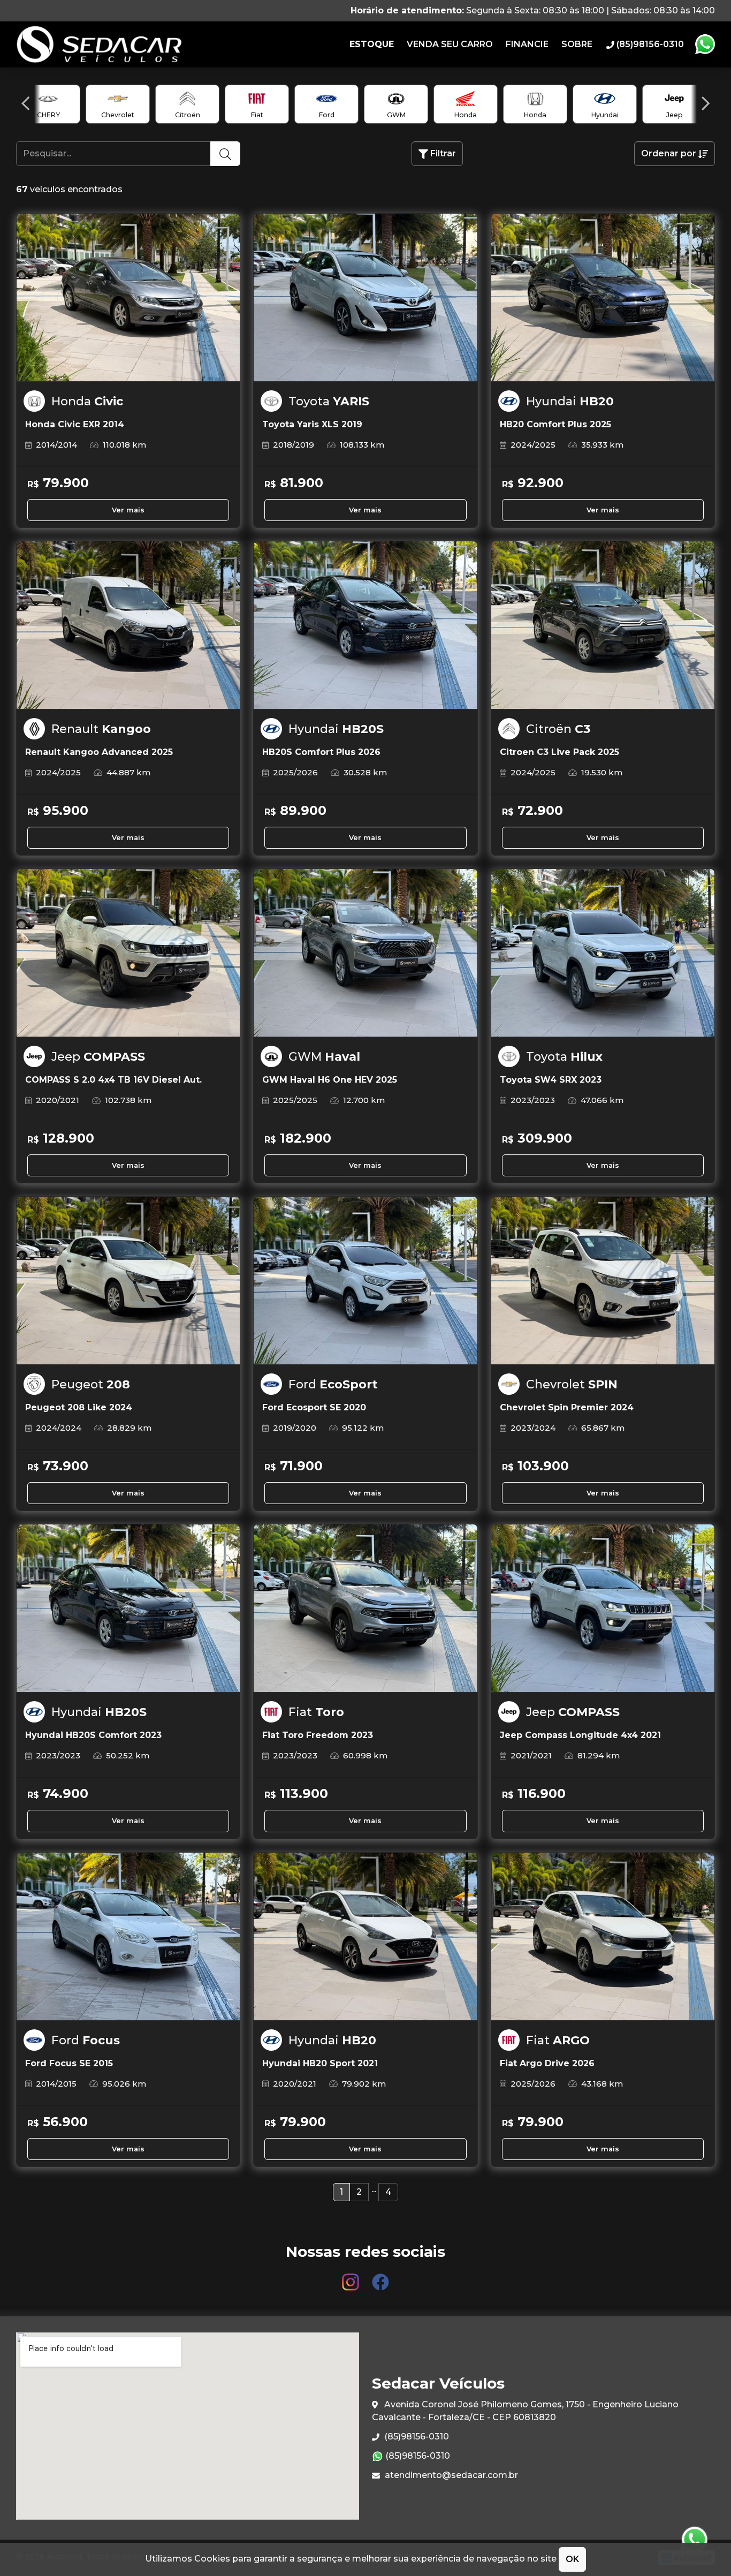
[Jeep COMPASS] (128, 953)
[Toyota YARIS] (365, 298)
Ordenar (669, 153)
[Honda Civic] (128, 298)
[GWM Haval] (365, 953)
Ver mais (128, 510)
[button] (25, 103)
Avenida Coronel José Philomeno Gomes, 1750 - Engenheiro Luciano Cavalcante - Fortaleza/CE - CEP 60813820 (525, 2411)
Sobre (577, 44)
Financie (527, 44)
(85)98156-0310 (416, 2437)
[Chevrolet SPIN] (603, 1281)
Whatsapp (705, 44)
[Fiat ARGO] (603, 1937)
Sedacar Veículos (123, 44)
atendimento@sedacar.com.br (450, 2475)
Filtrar (442, 153)
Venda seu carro (450, 44)
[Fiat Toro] (365, 1608)
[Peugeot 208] (128, 1281)
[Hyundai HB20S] (365, 625)
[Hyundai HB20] (603, 298)
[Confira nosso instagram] (352, 2277)
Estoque (372, 44)
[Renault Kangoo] (128, 625)
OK (572, 2559)
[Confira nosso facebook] (380, 2277)
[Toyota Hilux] (603, 953)
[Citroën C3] (603, 625)
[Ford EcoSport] (365, 1281)
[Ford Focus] (128, 1937)
